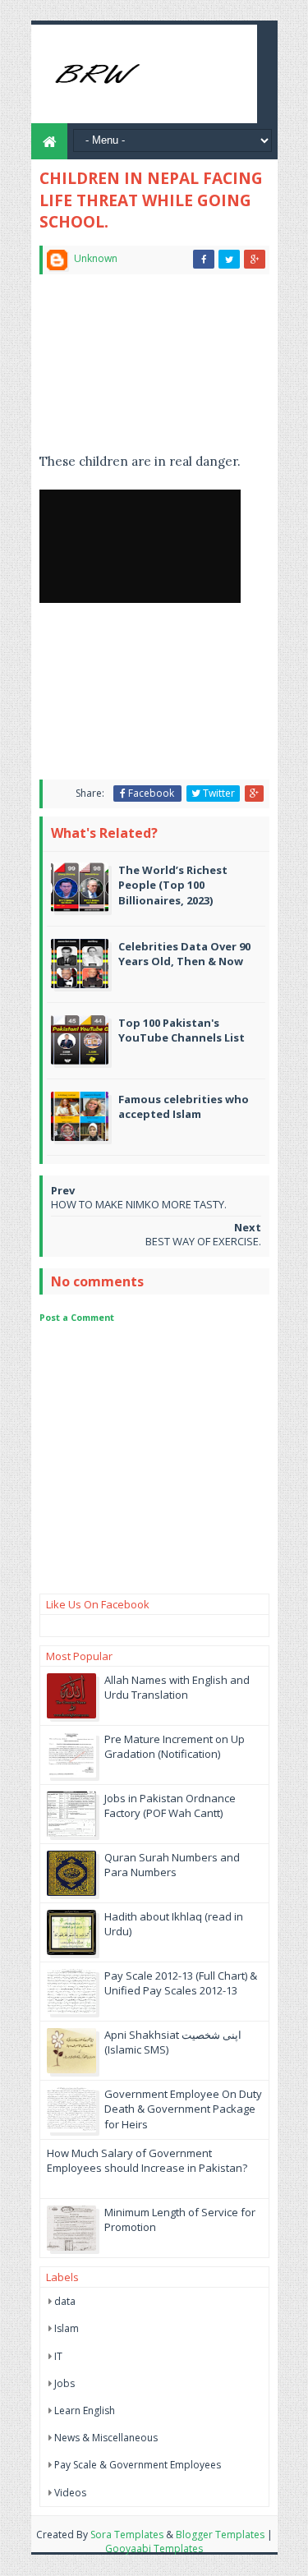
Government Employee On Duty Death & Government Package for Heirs (183, 2109)
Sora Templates (127, 2535)
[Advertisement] (125, 370)
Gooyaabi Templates (154, 2548)
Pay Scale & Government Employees (138, 2465)
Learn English (85, 2410)
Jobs (64, 2383)
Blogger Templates (220, 2535)
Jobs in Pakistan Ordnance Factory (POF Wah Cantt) (170, 1805)
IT (58, 2356)
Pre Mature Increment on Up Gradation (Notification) (175, 1746)
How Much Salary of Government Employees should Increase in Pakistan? (147, 2160)
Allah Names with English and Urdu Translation (177, 1687)
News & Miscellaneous (106, 2438)
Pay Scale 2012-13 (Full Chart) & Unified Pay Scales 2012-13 (181, 1983)
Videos (70, 2493)
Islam (67, 2328)
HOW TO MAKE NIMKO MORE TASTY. (139, 1204)
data (65, 2301)
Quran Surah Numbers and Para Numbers (172, 1865)
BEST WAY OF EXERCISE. (203, 1241)
